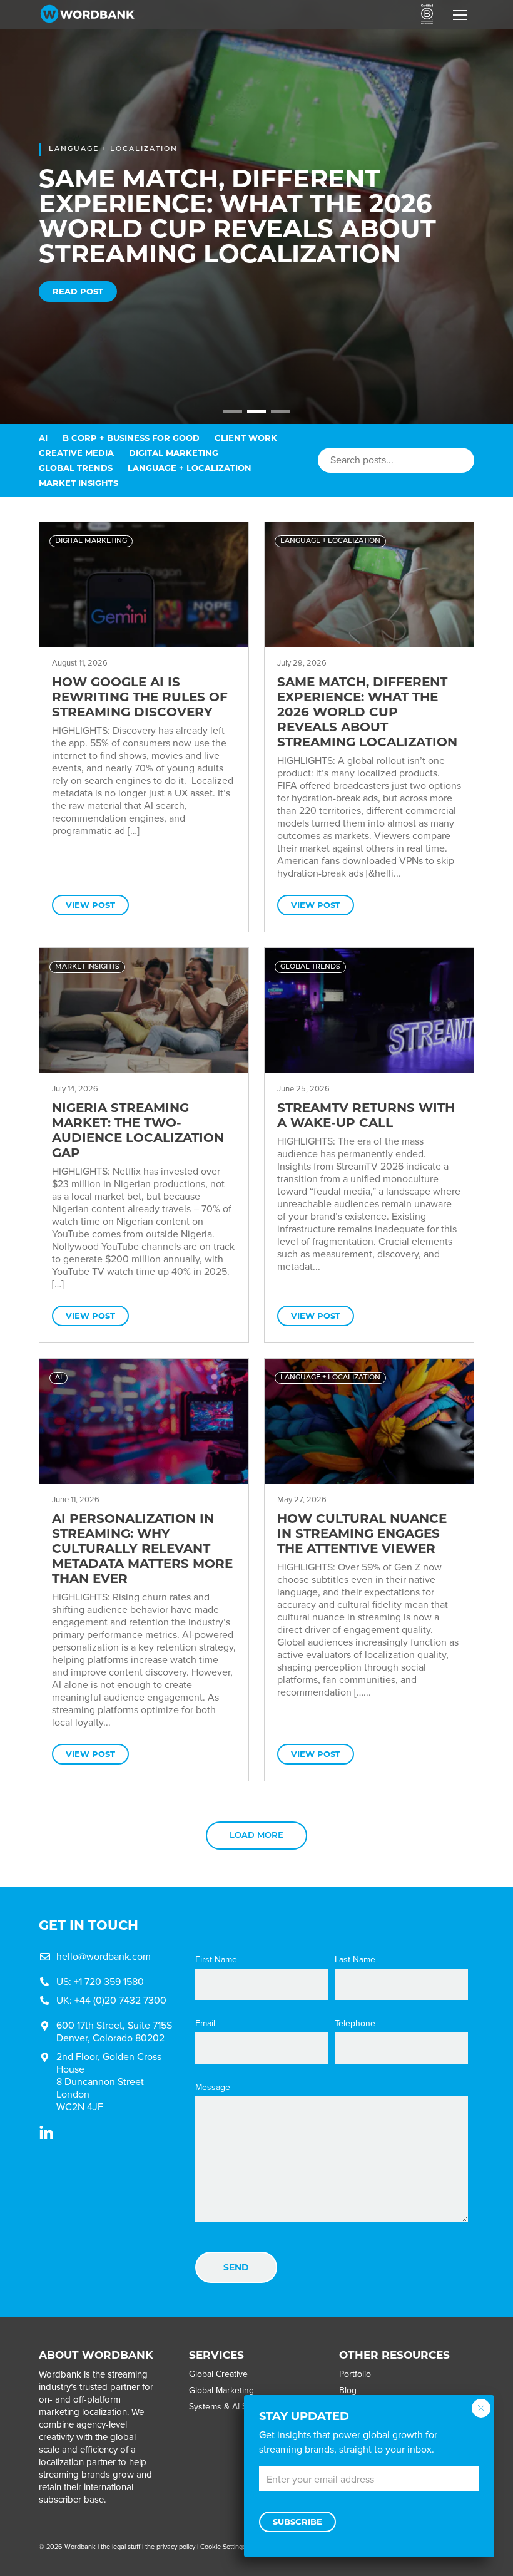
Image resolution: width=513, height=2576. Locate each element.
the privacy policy (170, 2547)
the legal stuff (120, 2547)
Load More (256, 1836)
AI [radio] (43, 438)
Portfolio (355, 2374)
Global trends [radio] (76, 468)
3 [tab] (277, 416)
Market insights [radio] (79, 483)
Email (205, 2024)
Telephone (355, 2024)
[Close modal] (481, 2408)
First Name (216, 1960)
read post (78, 291)
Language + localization (113, 149)
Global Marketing (221, 2390)
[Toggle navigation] (460, 15)
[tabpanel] (256, 212)
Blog (348, 2390)
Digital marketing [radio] (174, 453)
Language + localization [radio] (190, 468)
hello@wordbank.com (104, 1956)
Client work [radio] (246, 438)
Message (213, 2088)
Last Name (355, 1960)
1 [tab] (230, 416)
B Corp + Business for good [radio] (131, 438)
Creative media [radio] (76, 453)
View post (90, 905)
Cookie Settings (223, 2547)
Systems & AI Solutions (233, 2407)
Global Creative (218, 2374)
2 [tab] (253, 416)
